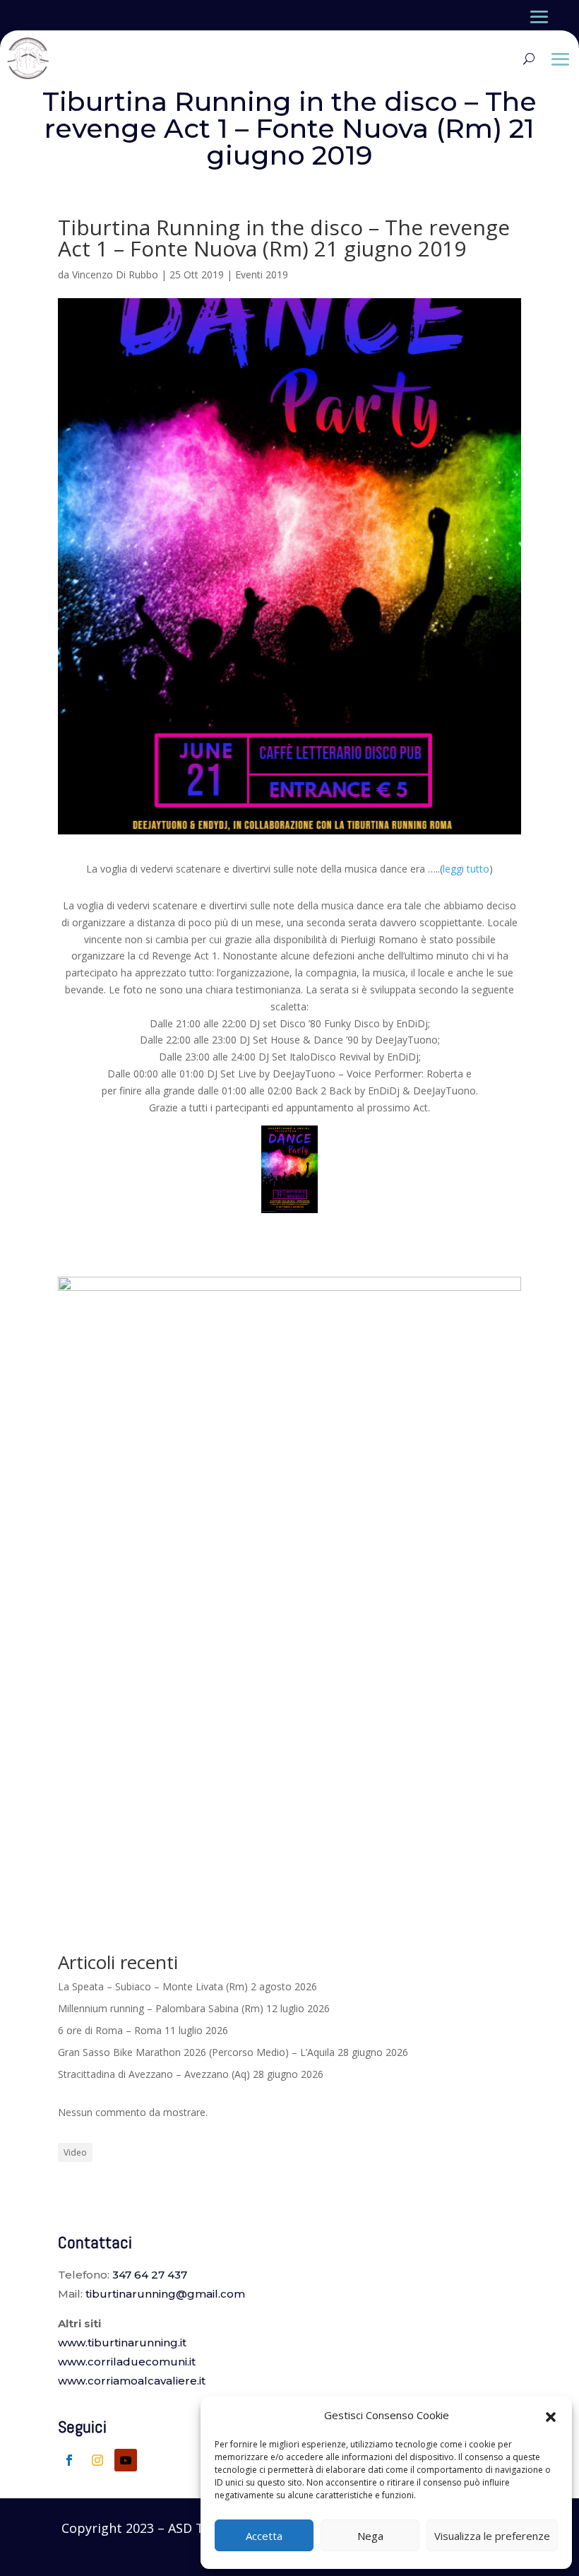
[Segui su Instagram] (97, 2460)
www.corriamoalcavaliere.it (132, 2381)
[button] (551, 2416)
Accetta (264, 2536)
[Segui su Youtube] (126, 2460)
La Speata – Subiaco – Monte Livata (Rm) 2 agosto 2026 (187, 1986)
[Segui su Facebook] (69, 2460)
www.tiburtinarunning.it (122, 2342)
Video (75, 2152)
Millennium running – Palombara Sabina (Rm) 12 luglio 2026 (194, 2008)
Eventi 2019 (262, 274)
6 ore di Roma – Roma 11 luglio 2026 (143, 2030)
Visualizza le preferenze (492, 2536)
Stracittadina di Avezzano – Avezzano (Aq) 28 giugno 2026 (191, 2074)
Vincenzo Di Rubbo (115, 274)
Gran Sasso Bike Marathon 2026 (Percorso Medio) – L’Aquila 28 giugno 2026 (233, 2052)
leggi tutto (466, 869)
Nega (370, 2536)
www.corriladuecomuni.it (127, 2362)
